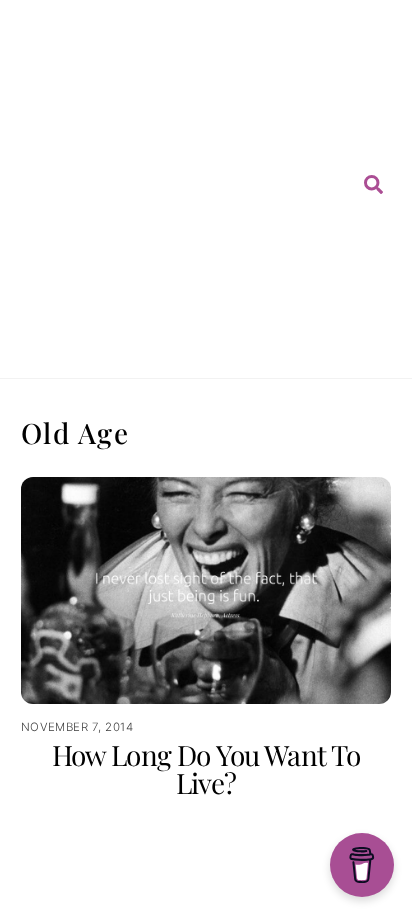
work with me (282, 286)
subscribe (288, 212)
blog (264, 154)
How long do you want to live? (206, 768)
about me (271, 79)
